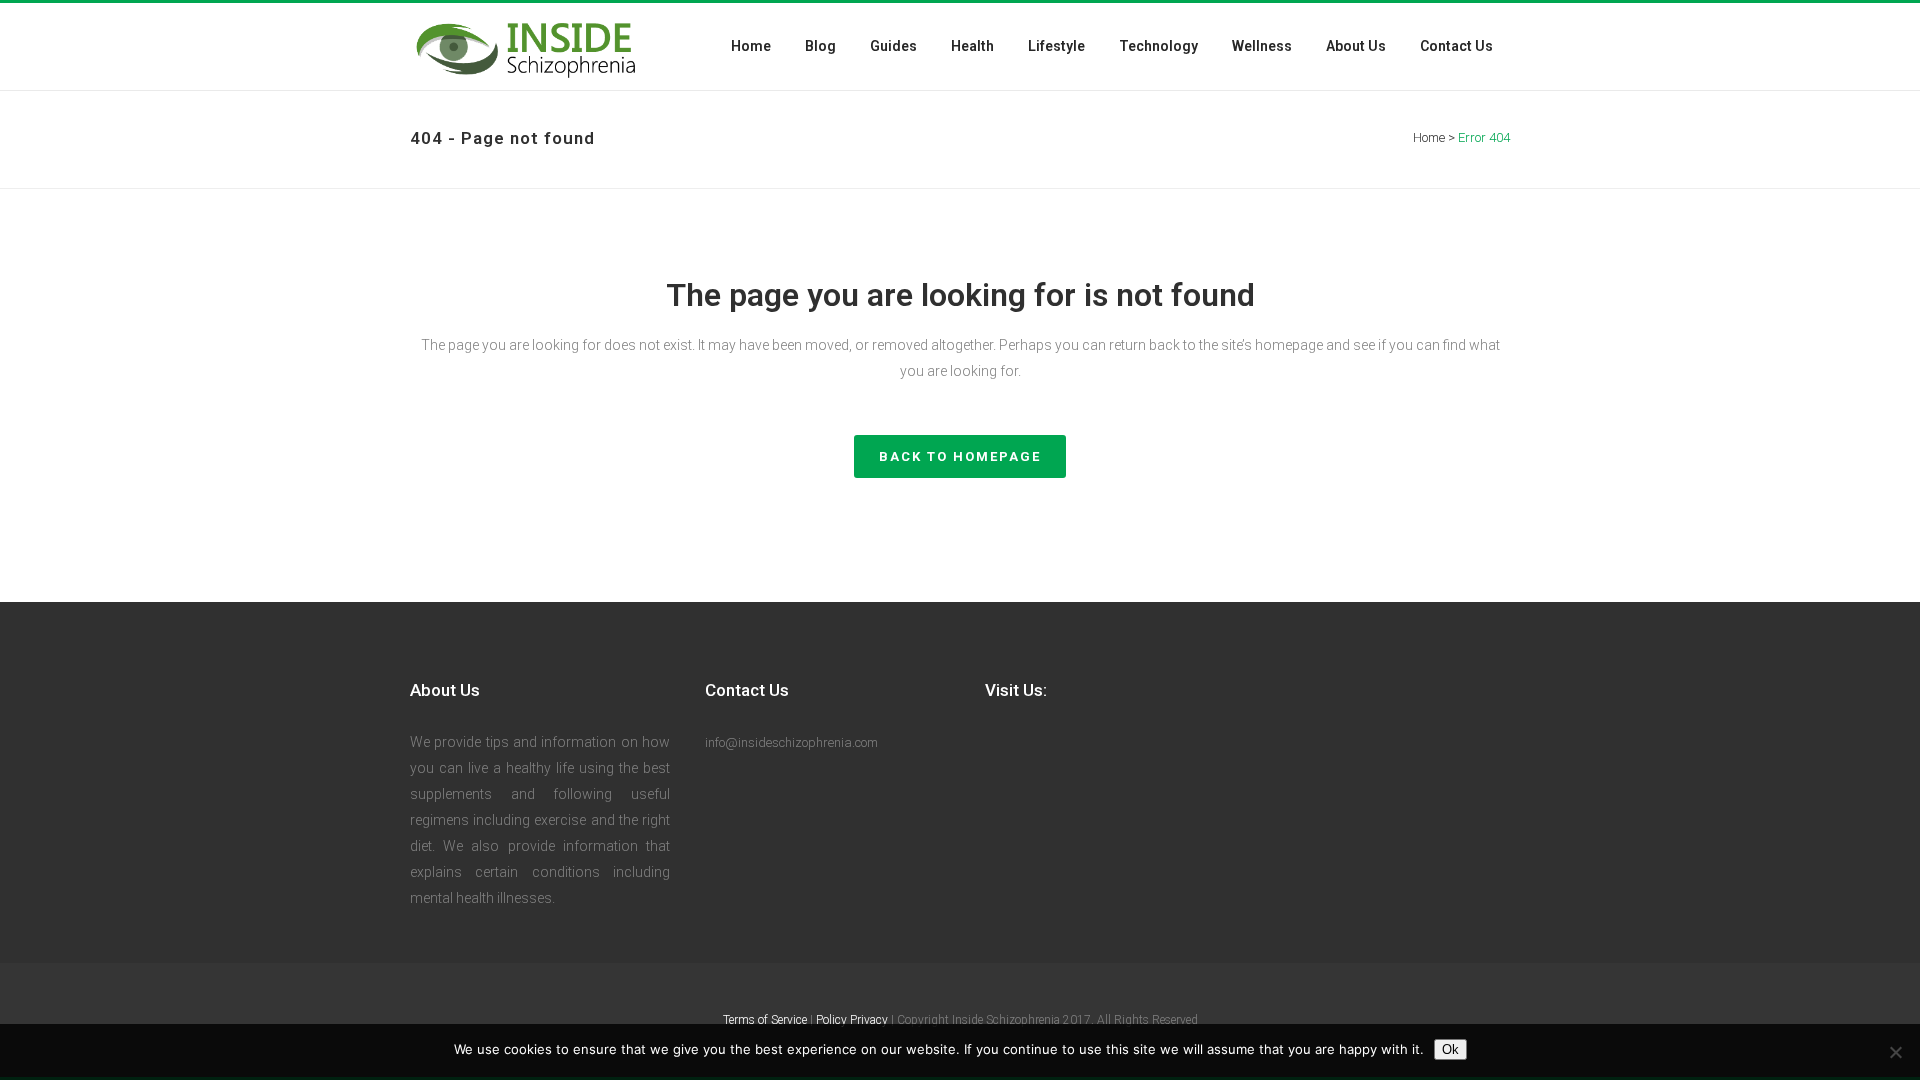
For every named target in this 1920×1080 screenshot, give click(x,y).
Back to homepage (960, 456)
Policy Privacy (852, 1020)
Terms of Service (765, 1020)
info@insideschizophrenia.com (791, 742)
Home (1429, 137)
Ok (1450, 1049)
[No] (1895, 1052)
